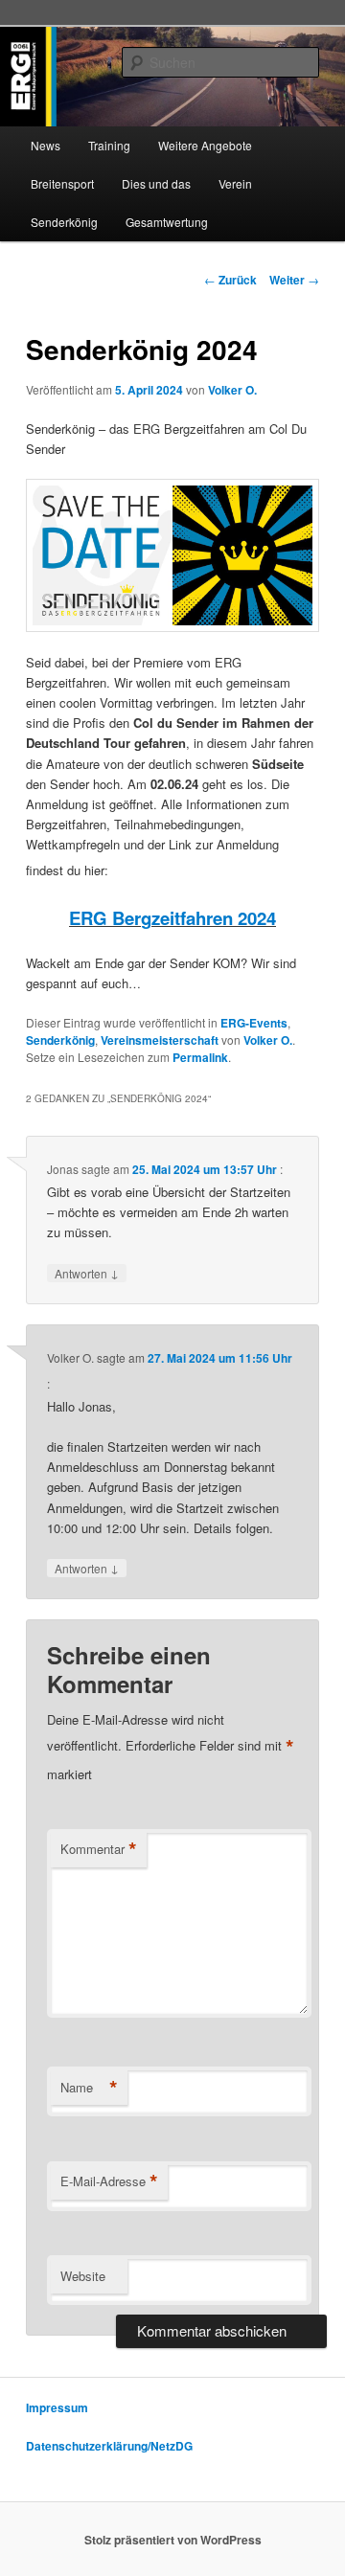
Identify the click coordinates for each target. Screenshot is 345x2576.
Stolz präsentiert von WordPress (173, 2540)
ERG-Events (254, 1023)
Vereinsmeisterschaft (160, 1040)
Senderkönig (64, 222)
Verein (235, 183)
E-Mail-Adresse (109, 2181)
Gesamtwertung (167, 222)
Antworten (87, 1273)
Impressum (57, 2407)
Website (83, 2276)
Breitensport (62, 183)
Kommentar (99, 1849)
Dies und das (156, 183)
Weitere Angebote (205, 145)
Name (89, 2088)
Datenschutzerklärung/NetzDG (109, 2446)
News (46, 145)
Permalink (200, 1057)
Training (109, 145)
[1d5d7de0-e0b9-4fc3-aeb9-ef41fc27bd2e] (172, 555)
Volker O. (232, 390)
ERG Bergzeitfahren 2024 (172, 918)
